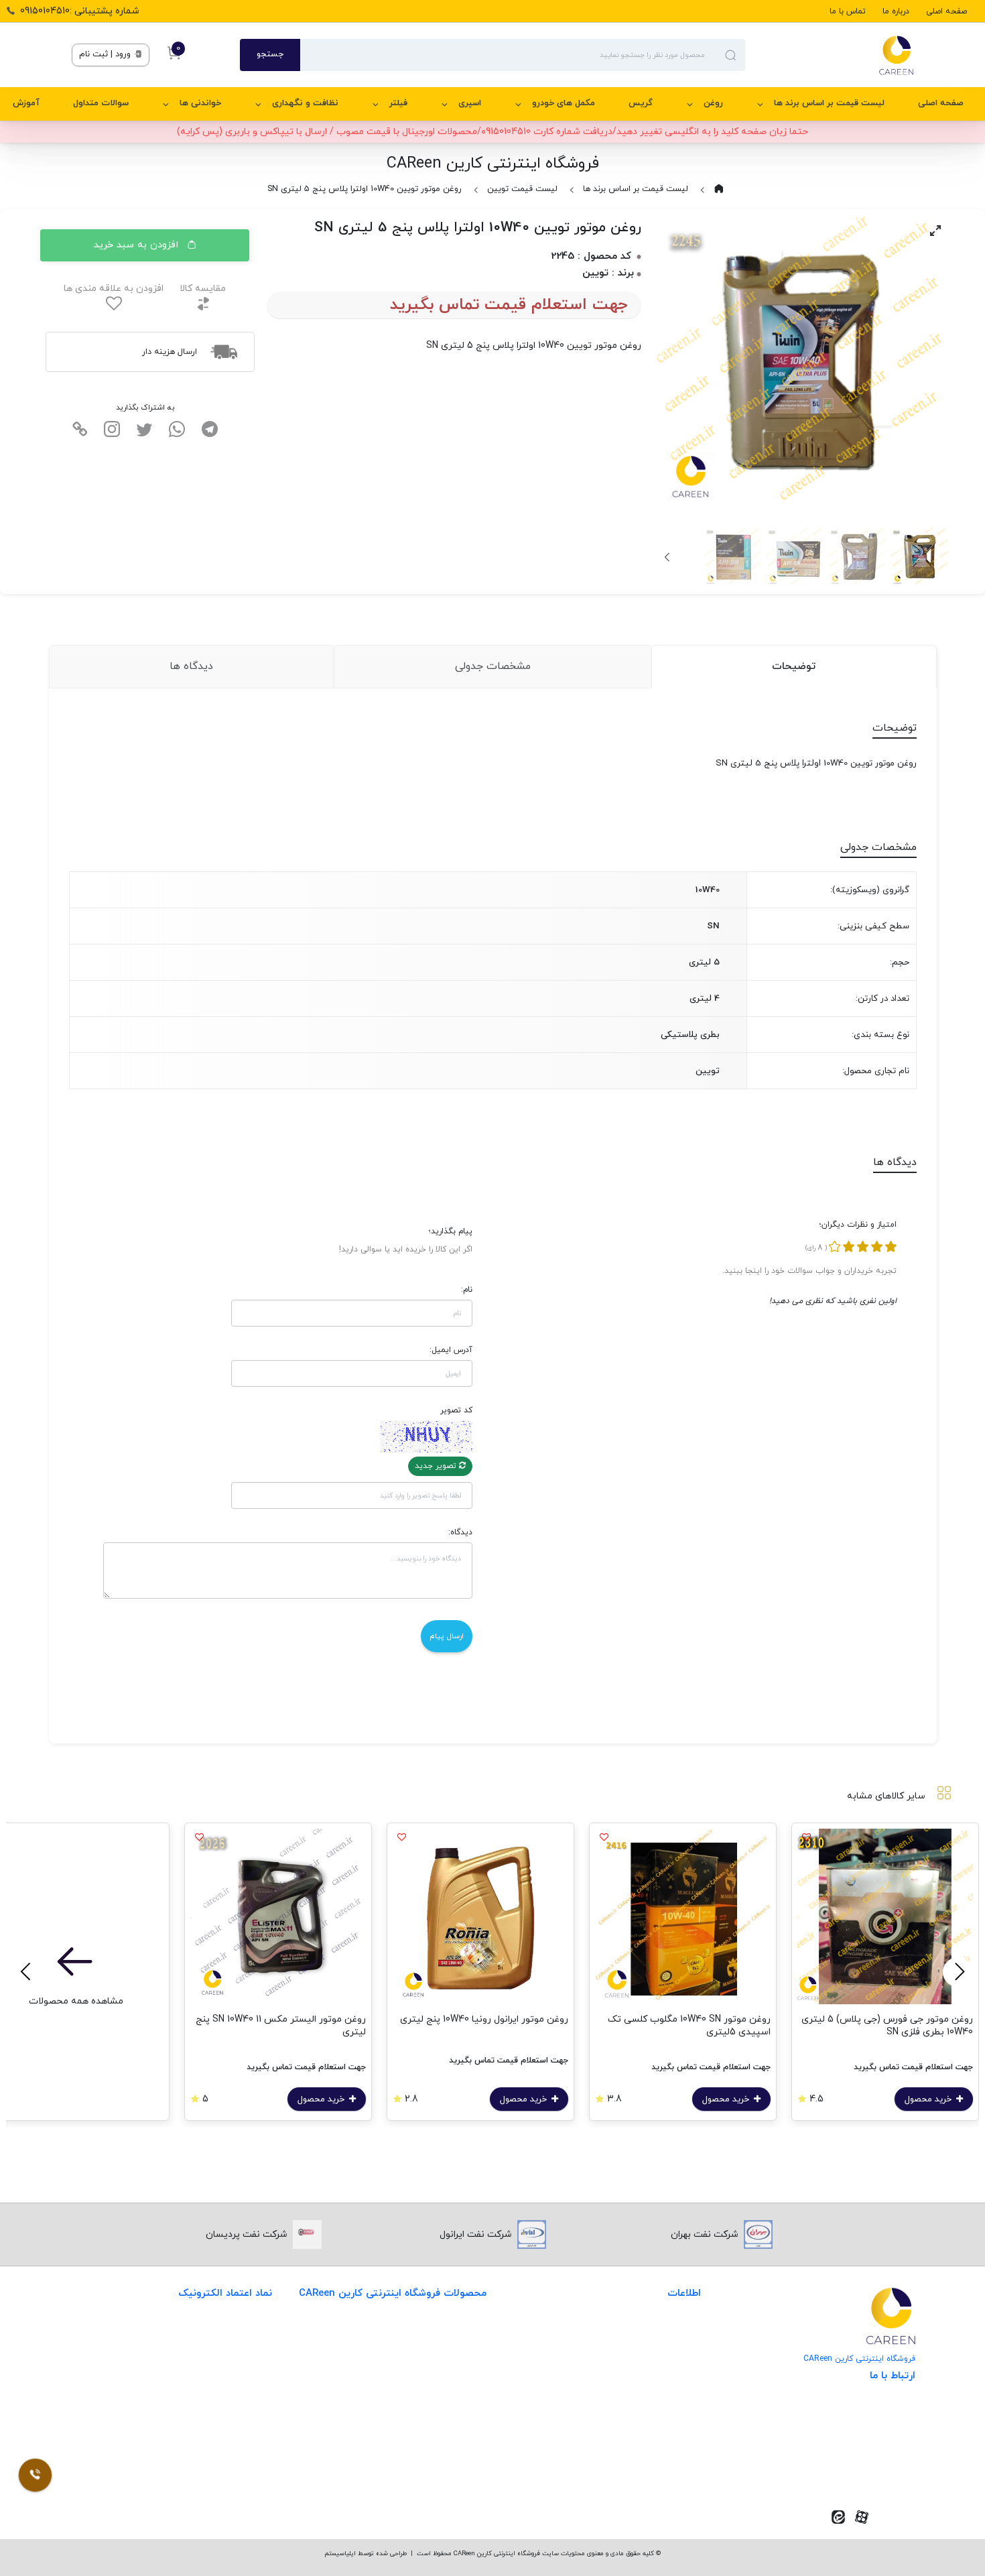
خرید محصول (929, 2099)
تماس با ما (848, 11)
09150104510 (870, 2472)
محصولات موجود (453, 2415)
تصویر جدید (437, 1466)
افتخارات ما (678, 2360)
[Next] (668, 557)
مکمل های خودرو (564, 103)
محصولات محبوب (451, 2442)
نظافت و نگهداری (305, 103)
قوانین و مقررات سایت (655, 2332)
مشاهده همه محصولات (76, 2001)
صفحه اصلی (946, 11)
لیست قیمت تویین (522, 189)
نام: (467, 1290)
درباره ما (896, 11)
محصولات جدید (455, 2332)
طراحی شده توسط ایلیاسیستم (366, 2554)
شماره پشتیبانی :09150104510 (80, 11)
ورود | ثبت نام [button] (106, 54)
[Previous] (958, 1972)
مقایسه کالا (203, 289)
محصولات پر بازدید (448, 2387)
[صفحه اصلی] (829, 55)
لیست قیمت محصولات (654, 2387)
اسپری (470, 103)
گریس (641, 103)
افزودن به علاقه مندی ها (114, 289)
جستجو (270, 54)
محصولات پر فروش (448, 2360)
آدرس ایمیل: (451, 1350)
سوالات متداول (101, 103)
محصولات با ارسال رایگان (437, 2497)
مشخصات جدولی (493, 666)
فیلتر (398, 103)
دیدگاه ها (191, 666)
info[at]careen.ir (861, 2452)
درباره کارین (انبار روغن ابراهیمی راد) (628, 2415)
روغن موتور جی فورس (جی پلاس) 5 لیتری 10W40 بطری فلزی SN (887, 2026)
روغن (713, 103)
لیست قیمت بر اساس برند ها (829, 103)
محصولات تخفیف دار (444, 2470)
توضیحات (794, 666)
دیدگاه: (460, 1532)
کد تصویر (456, 1410)
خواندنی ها (200, 103)
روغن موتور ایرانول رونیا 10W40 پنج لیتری (484, 2019)
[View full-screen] (935, 231)
